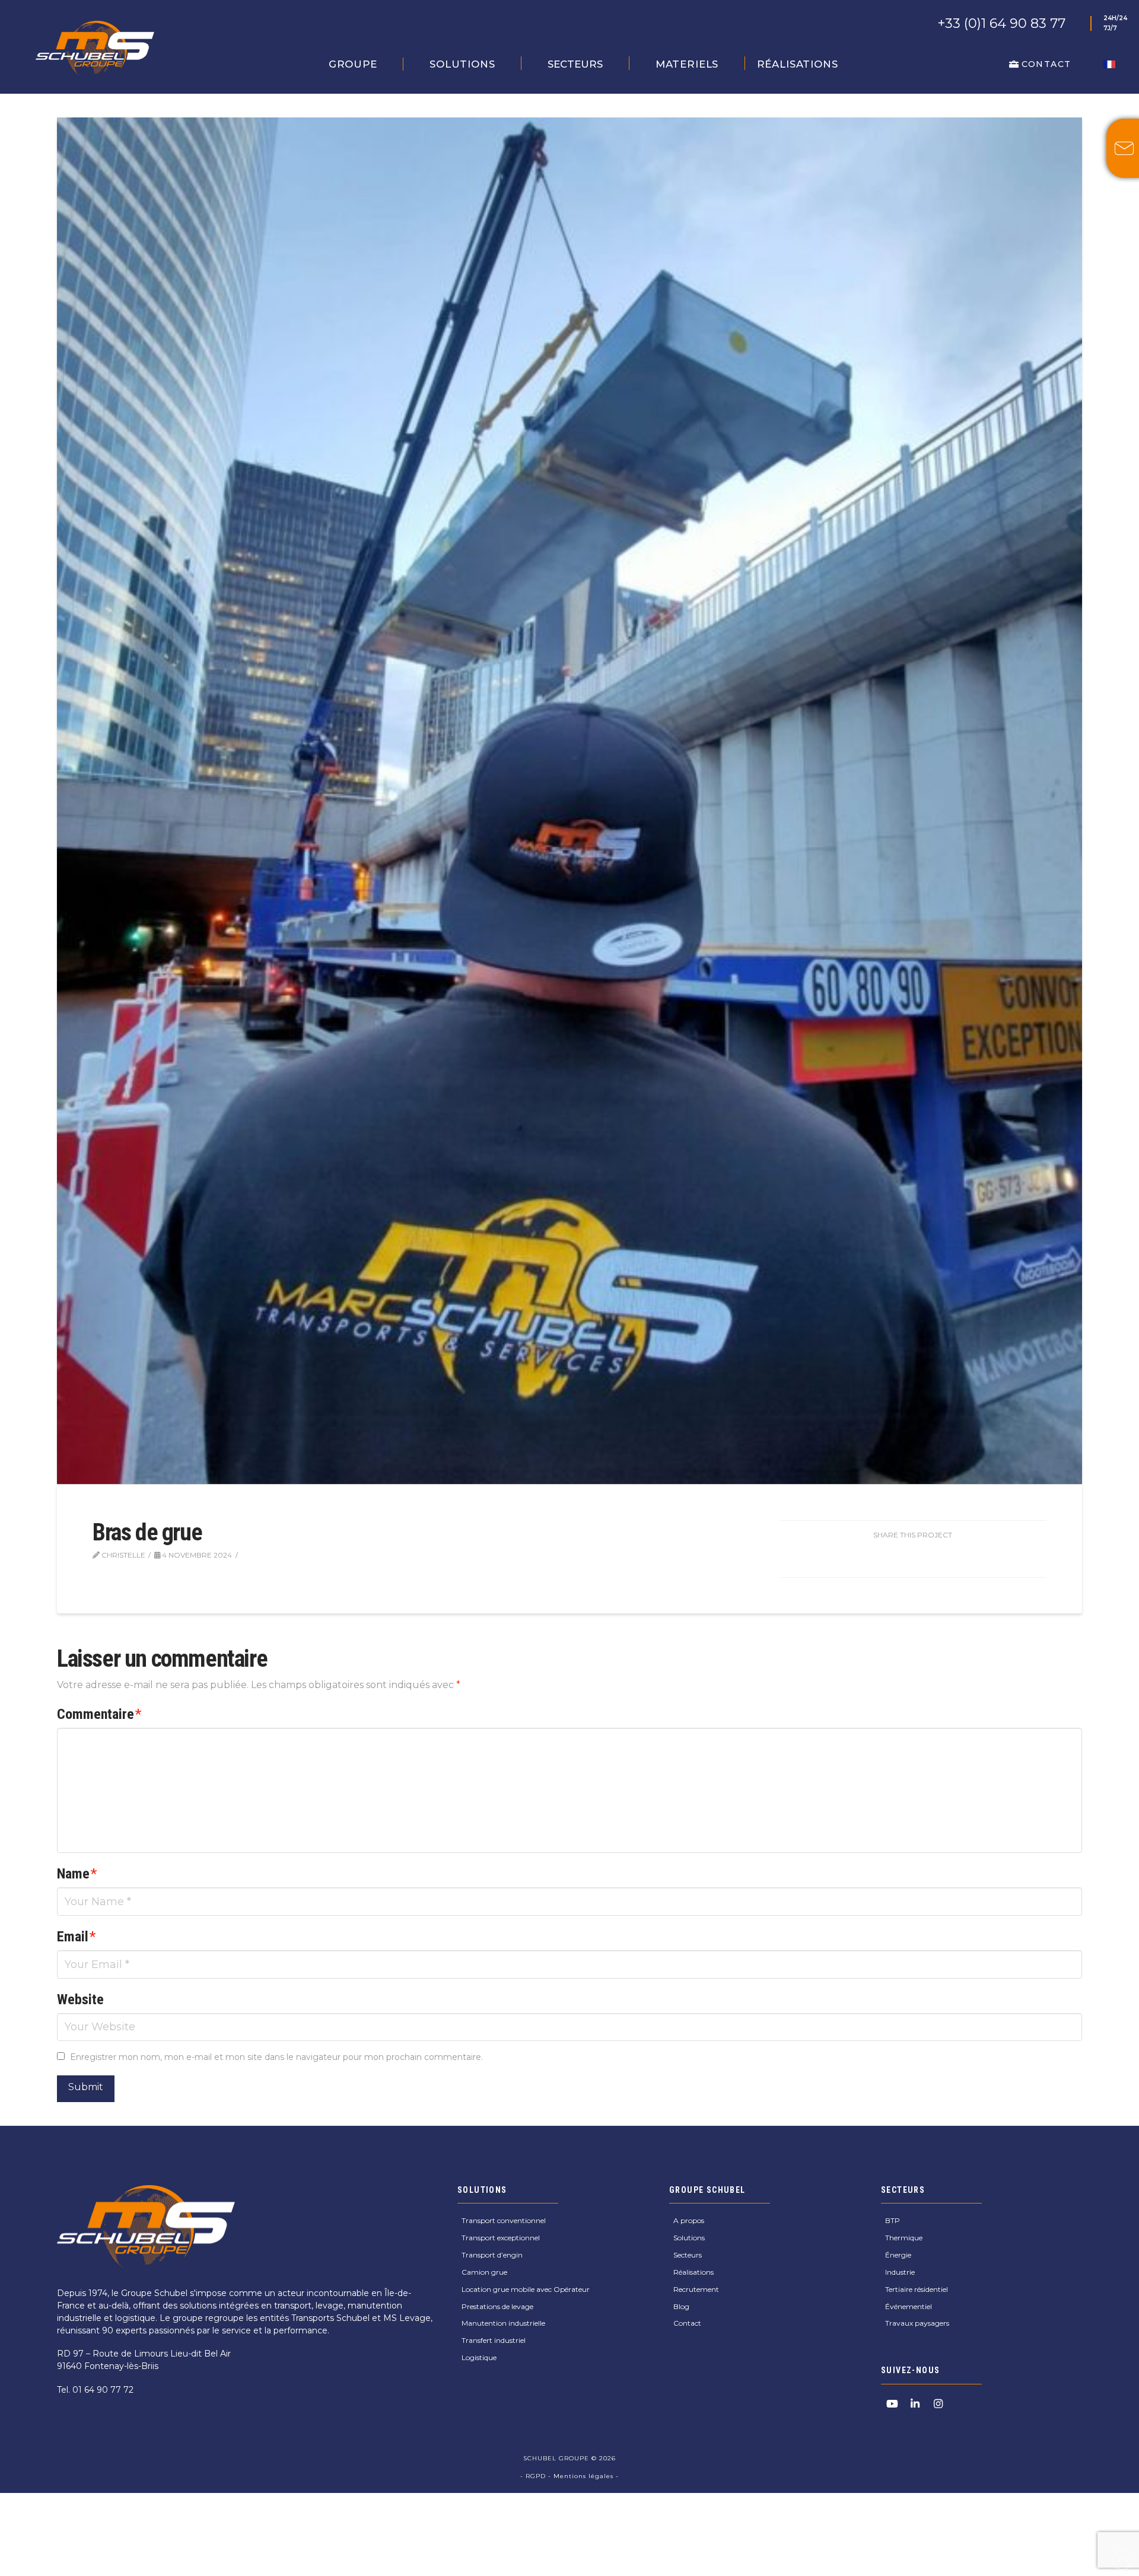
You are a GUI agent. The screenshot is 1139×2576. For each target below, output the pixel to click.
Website (80, 1999)
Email (76, 1937)
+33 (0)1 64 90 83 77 (1001, 23)
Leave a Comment (287, 1555)
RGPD (537, 2476)
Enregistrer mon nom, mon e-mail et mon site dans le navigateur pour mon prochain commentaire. (276, 2057)
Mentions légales (583, 2476)
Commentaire (99, 1714)
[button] (353, 64)
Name (77, 1874)
